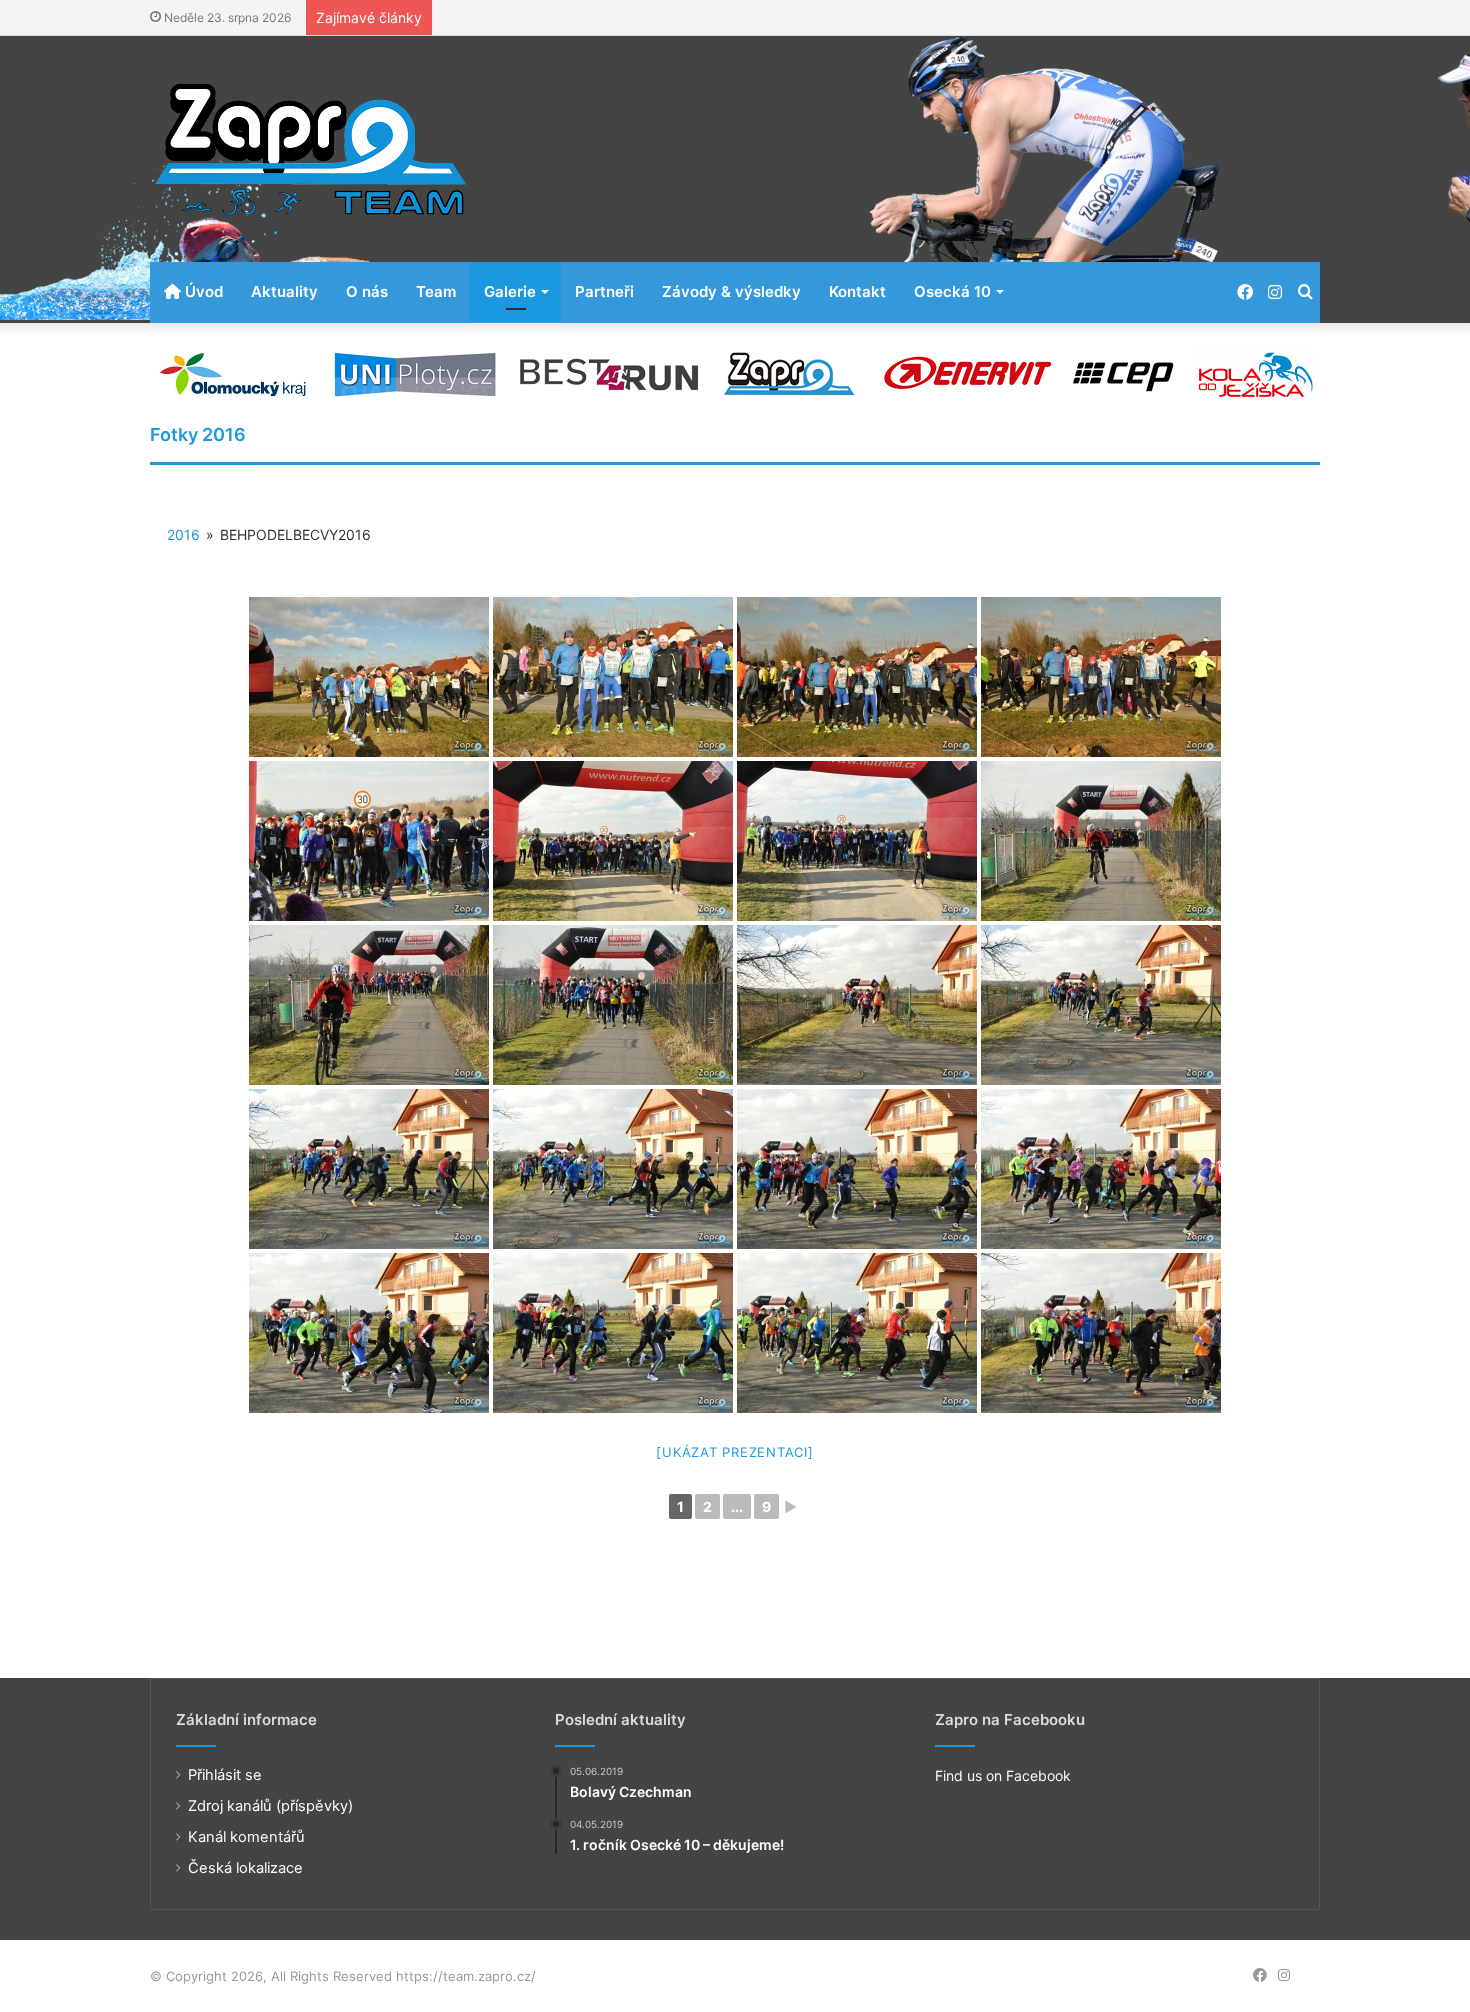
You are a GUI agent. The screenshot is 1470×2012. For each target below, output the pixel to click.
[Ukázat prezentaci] (734, 1452)
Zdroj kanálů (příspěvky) (270, 1806)
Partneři (604, 291)
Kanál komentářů (246, 1837)
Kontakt (857, 291)
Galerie (510, 291)
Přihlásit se (225, 1775)
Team (436, 291)
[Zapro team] (310, 149)
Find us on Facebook (1003, 1775)
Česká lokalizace (245, 1868)
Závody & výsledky (731, 291)
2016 (183, 534)
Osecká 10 (952, 291)
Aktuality (284, 291)
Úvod (202, 291)
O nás (367, 291)
